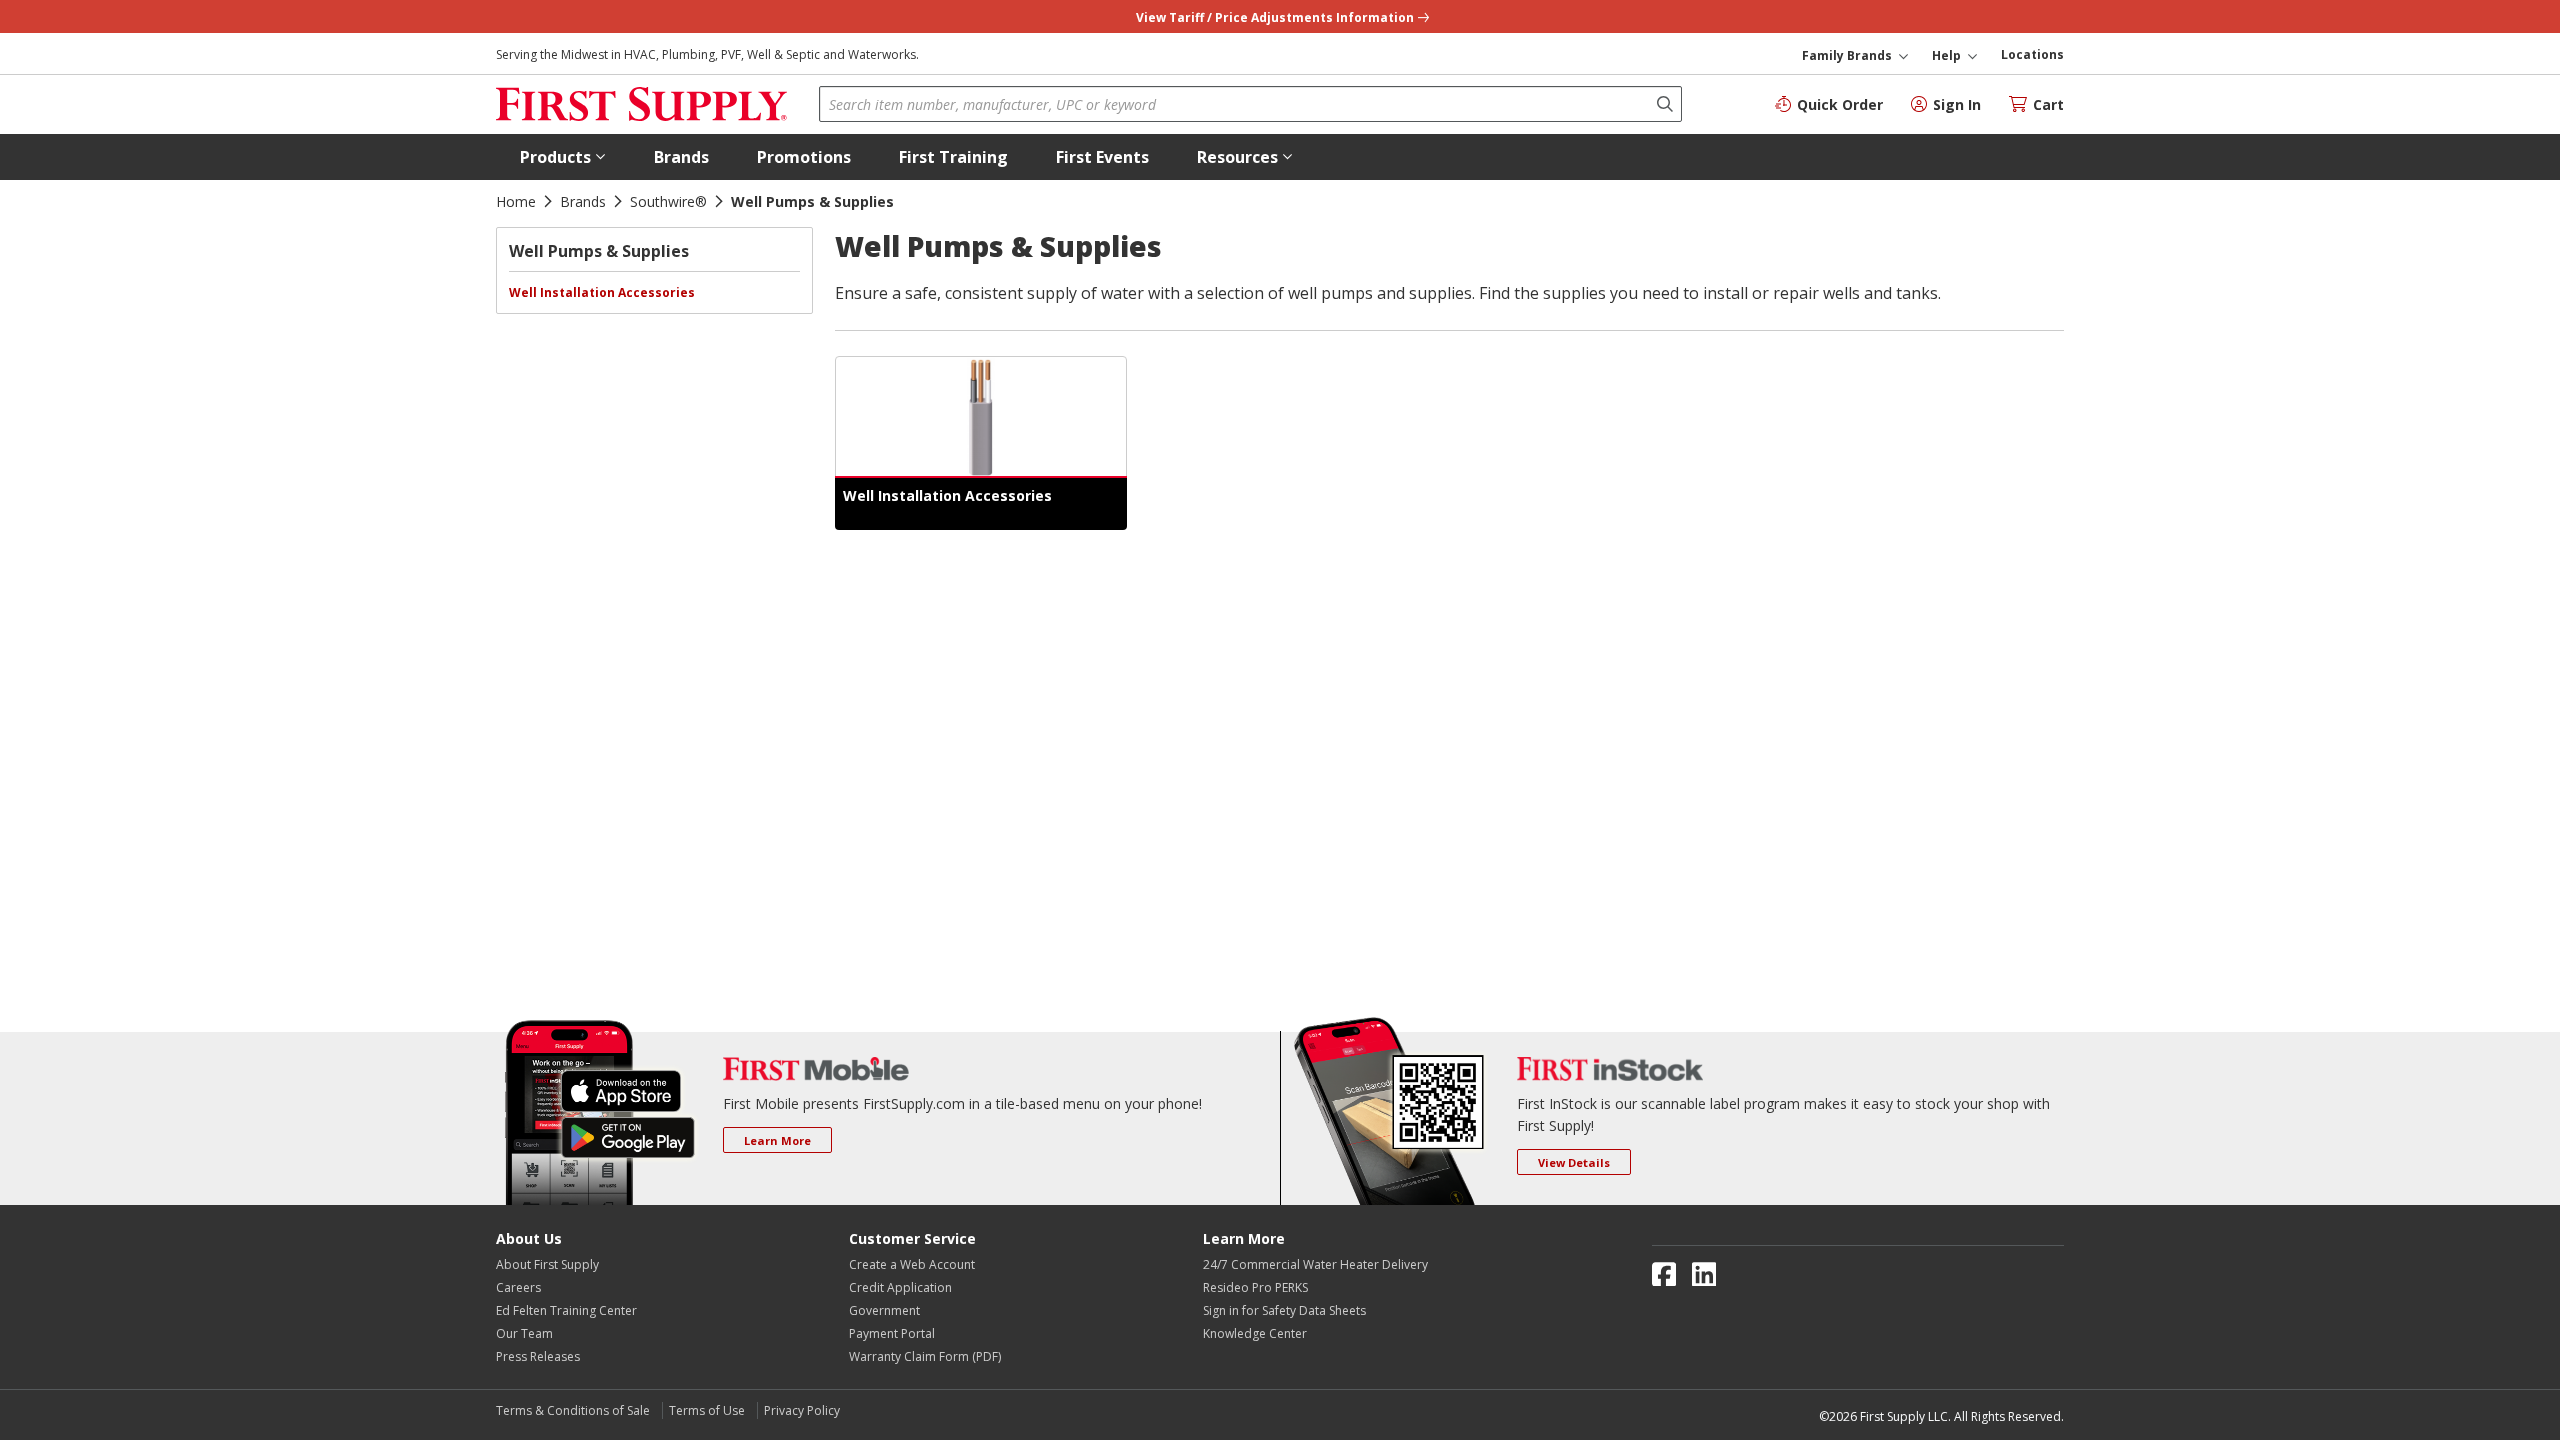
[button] (563, 157)
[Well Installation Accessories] (981, 417)
